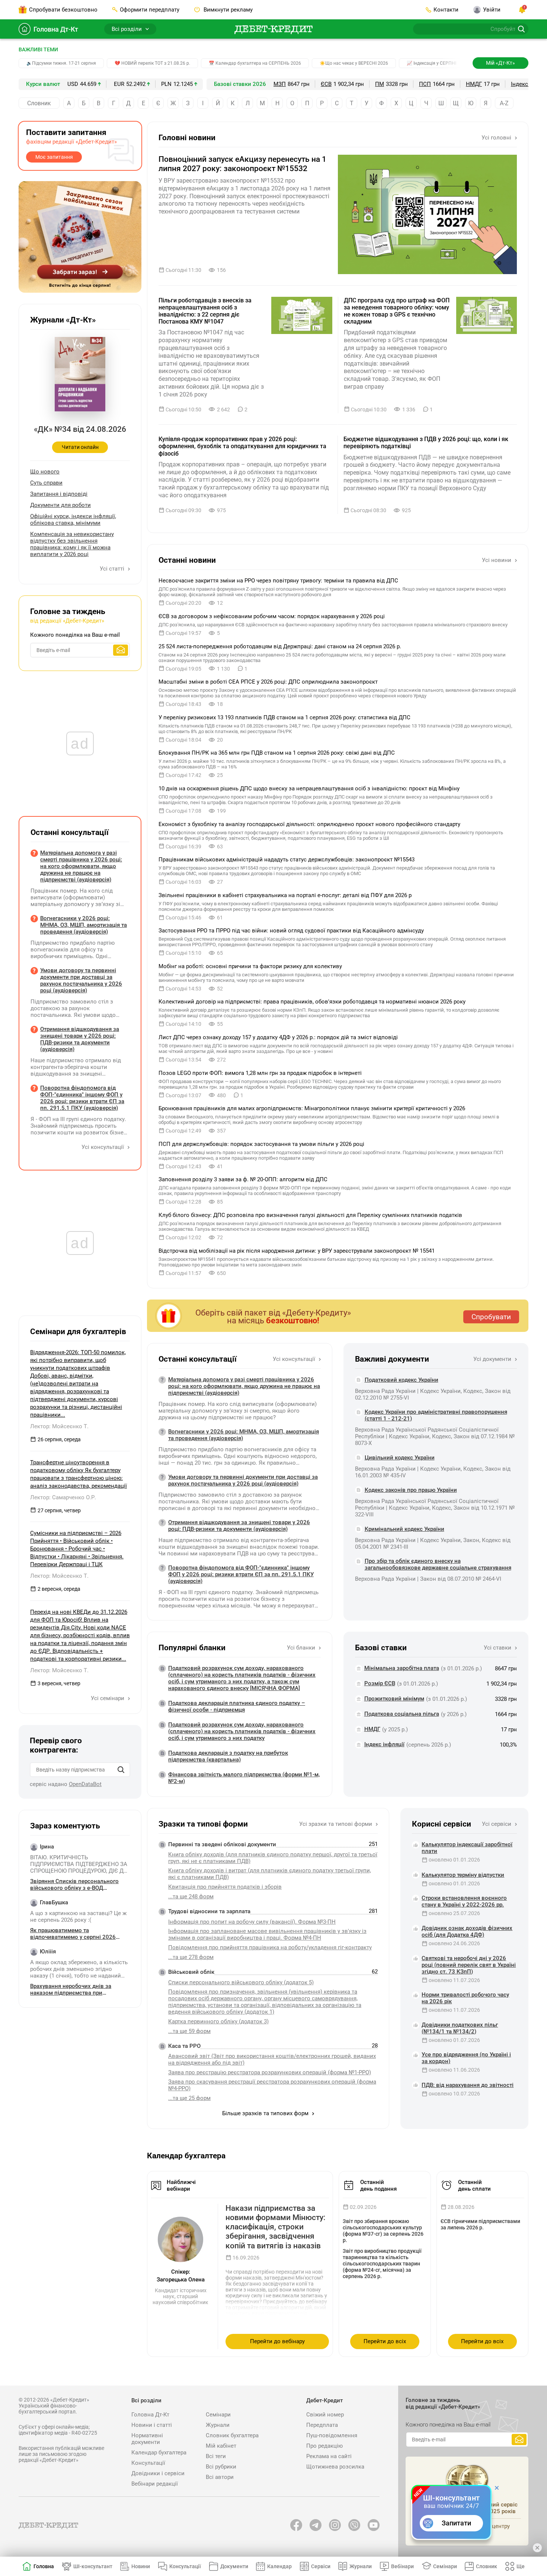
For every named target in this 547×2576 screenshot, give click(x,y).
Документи (234, 2566)
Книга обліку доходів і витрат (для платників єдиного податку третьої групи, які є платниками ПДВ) (270, 1874)
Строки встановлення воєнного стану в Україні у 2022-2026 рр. (464, 1901)
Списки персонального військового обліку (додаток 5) (241, 1982)
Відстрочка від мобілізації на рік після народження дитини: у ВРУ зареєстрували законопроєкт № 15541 (297, 1251)
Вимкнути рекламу (227, 10)
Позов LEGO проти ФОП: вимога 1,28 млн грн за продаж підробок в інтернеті (260, 1073)
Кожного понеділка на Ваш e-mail (75, 635)
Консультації (148, 2463)
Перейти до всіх (385, 2341)
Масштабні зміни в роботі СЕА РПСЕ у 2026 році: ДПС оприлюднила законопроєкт (268, 682)
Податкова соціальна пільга (402, 1714)
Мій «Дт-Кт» (500, 63)
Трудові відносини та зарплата (209, 1911)
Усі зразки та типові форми (336, 1824)
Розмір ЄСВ (380, 1683)
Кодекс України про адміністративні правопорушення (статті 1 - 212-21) (436, 1415)
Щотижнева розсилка (335, 2467)
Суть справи (46, 483)
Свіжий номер (325, 2415)
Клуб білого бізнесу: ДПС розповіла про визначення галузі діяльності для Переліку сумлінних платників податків (310, 1215)
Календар (279, 2566)
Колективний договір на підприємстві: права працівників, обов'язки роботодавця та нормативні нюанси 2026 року (312, 1002)
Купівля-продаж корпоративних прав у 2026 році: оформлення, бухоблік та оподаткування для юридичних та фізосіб (242, 446)
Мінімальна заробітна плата (402, 1668)
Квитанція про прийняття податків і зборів (225, 1887)
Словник (39, 103)
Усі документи (493, 1359)
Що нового (45, 472)
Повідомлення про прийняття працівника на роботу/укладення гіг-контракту (270, 1947)
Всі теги (216, 2456)
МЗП (280, 84)
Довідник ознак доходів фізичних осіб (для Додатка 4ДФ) (467, 1931)
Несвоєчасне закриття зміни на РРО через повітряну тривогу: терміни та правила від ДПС (278, 581)
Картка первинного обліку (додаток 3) (218, 2021)
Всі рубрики (221, 2467)
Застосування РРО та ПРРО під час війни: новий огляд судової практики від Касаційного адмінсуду (291, 931)
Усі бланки (302, 1648)
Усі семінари (108, 1698)
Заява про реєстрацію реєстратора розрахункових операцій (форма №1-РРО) (270, 2072)
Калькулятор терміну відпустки (463, 1875)
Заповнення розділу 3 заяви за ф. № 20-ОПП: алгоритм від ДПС (243, 1179)
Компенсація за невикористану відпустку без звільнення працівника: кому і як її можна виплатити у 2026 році (72, 544)
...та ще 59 (189, 2031)
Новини (141, 2566)
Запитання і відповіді (59, 494)
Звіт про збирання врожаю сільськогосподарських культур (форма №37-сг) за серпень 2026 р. (383, 2231)
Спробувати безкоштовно (63, 10)
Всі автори (220, 2477)
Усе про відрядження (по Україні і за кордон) (466, 2058)
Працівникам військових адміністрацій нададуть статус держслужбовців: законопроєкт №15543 (287, 860)
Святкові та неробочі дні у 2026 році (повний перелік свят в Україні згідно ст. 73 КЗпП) (469, 1965)
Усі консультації (295, 1359)
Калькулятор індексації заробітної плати (467, 1848)
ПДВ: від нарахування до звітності (468, 2085)
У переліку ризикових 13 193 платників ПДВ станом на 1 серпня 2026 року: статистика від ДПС (284, 717)
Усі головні (497, 138)
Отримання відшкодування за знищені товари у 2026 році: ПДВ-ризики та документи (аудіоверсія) (239, 1526)
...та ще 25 (189, 2098)
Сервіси (321, 2566)
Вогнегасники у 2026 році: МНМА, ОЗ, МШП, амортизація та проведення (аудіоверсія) (244, 1435)
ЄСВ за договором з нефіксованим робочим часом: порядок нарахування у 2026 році (272, 616)
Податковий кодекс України (402, 1380)
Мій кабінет (221, 2446)
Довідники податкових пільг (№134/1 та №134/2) (460, 2028)
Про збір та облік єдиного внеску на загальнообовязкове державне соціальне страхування (438, 1564)
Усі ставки (498, 1648)
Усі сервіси (497, 1824)
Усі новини (497, 560)
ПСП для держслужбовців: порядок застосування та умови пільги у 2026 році (261, 1144)
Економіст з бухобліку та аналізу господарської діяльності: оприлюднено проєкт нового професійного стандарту (309, 824)
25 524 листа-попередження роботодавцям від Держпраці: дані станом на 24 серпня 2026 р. (280, 646)
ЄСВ (326, 84)
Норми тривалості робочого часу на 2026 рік (465, 1998)
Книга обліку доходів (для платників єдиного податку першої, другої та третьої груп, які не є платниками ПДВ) (273, 1858)
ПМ (380, 84)
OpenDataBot (85, 1784)
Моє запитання (54, 157)
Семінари (218, 2415)
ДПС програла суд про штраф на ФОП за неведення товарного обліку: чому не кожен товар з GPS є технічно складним (397, 311)
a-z (504, 103)
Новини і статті (152, 2425)
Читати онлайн (80, 447)
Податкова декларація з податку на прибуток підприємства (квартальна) (228, 1756)
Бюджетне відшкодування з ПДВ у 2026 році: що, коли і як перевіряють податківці (426, 443)
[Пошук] (121, 1770)
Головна (44, 2566)
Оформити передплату (150, 10)
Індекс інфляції (384, 1744)
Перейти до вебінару (277, 2341)
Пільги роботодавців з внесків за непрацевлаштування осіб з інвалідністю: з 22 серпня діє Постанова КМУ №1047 (205, 311)
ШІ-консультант (93, 2566)
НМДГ (474, 84)
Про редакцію (324, 2446)
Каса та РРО (184, 2046)
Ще (521, 2566)
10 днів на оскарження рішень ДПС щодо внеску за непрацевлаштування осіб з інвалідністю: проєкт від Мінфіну (309, 788)
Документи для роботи (60, 505)
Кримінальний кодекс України (404, 1529)
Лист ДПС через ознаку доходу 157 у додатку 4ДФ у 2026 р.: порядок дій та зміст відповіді (278, 1037)
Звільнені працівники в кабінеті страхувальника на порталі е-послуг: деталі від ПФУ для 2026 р (285, 895)
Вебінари (402, 2566)
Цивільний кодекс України (400, 1458)
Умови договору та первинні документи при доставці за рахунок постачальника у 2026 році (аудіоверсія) (243, 1480)
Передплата (322, 2425)
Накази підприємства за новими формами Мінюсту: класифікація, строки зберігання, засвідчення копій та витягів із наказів (276, 2227)
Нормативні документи (147, 2439)
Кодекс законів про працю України (411, 1490)
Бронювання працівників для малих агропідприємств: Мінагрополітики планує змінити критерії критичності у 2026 (312, 1108)
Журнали (218, 2425)
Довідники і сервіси (158, 2473)
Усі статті (113, 569)
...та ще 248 (191, 1896)
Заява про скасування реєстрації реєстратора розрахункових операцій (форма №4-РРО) (272, 2085)
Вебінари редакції (155, 2484)
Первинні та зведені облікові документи (222, 1844)
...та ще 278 (191, 1957)
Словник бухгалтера (232, 2435)
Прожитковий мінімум (394, 1699)
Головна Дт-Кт (56, 29)
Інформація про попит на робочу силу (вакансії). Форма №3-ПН (252, 1922)
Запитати (456, 2523)
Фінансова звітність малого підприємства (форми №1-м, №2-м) (244, 1778)
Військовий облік (191, 1972)
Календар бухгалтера (159, 2453)
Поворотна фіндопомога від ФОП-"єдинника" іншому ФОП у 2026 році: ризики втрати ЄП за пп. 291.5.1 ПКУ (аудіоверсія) (241, 1574)
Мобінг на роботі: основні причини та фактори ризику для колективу (250, 966)
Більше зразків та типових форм (266, 2113)
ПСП (425, 84)
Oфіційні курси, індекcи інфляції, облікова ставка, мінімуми (73, 520)
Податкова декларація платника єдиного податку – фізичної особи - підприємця (237, 1706)
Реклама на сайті (329, 2456)
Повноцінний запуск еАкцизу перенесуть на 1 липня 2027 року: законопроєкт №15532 (242, 164)
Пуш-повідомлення (332, 2435)
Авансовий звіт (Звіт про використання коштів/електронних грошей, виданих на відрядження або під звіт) (272, 2059)
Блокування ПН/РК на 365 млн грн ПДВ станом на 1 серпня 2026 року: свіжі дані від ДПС (277, 753)
